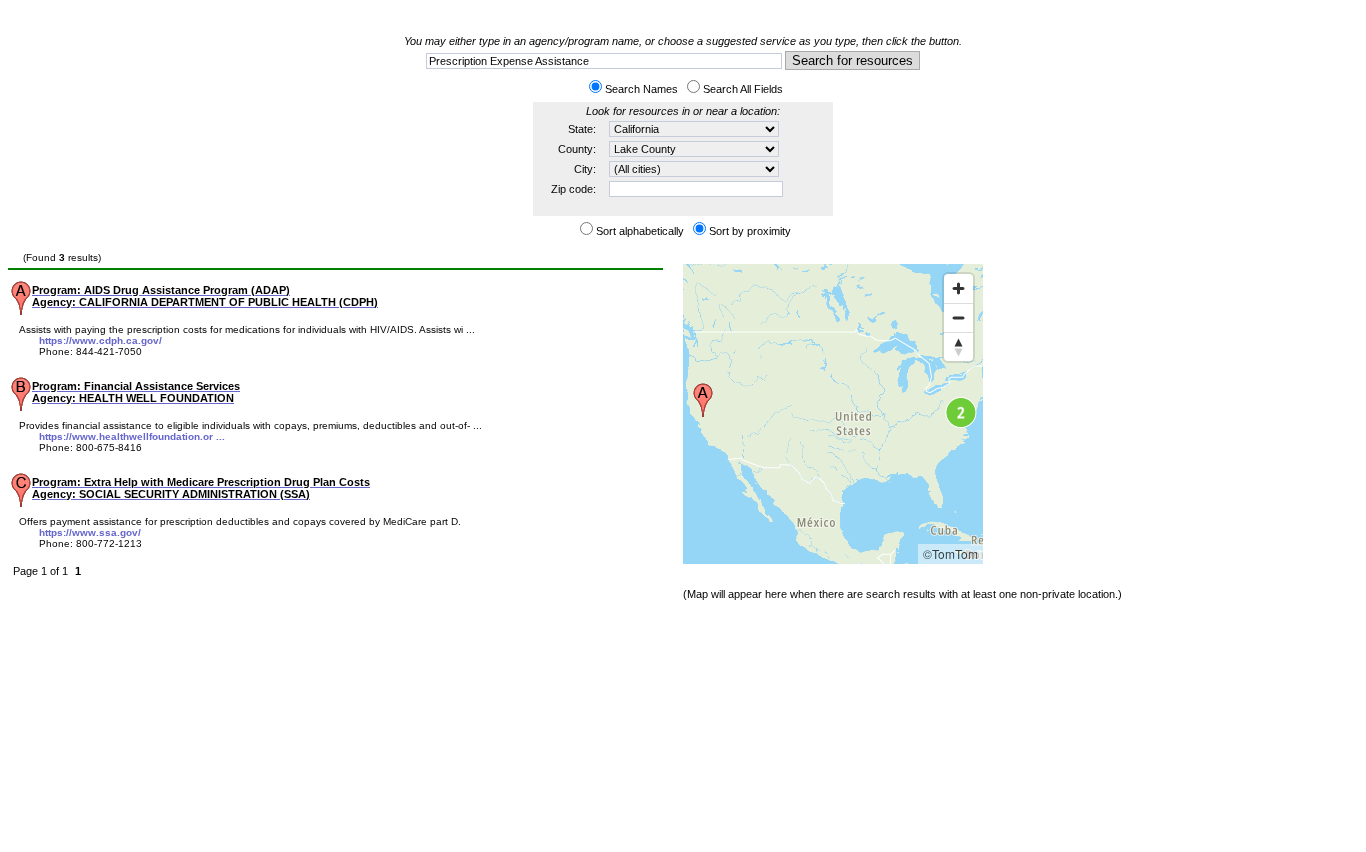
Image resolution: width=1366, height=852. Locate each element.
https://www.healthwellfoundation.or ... (132, 436)
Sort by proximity (750, 231)
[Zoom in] (958, 288)
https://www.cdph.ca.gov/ (100, 340)
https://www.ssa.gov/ (90, 532)
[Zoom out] (958, 317)
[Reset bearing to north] (958, 346)
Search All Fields (743, 89)
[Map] (833, 414)
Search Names (641, 89)
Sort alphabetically (640, 231)
